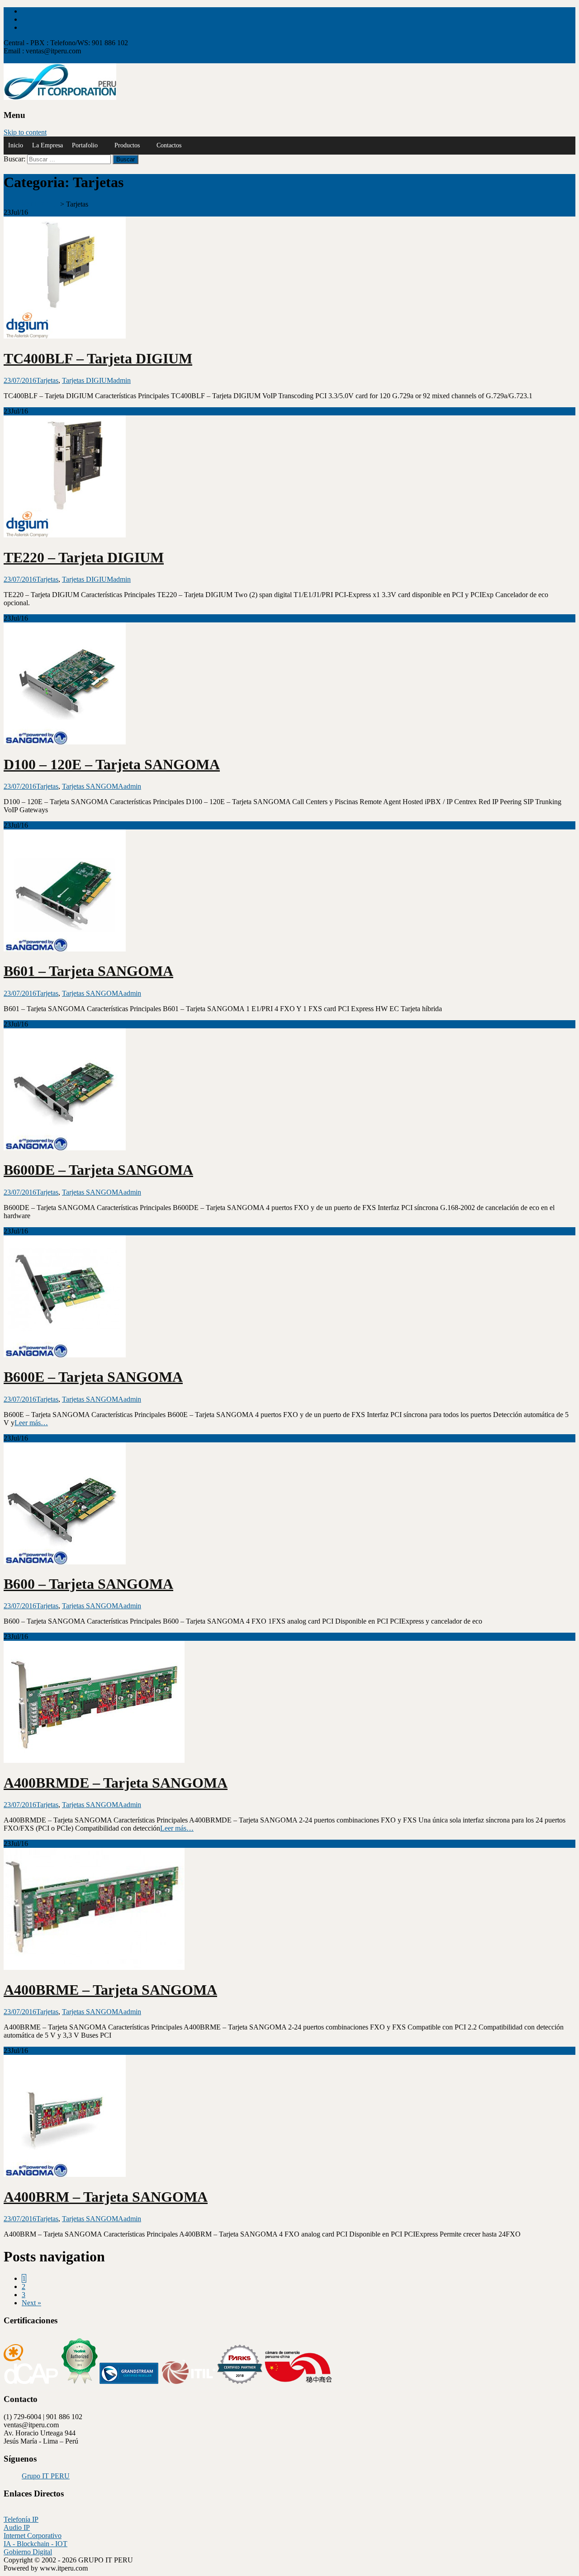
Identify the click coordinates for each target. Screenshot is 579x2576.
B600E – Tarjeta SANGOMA (93, 1377)
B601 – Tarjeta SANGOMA (88, 971)
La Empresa (47, 145)
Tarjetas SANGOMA (93, 786)
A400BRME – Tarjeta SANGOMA (110, 1990)
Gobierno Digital (28, 2552)
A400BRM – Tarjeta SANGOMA (106, 2197)
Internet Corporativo (33, 2536)
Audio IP (17, 2527)
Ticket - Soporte (26, 59)
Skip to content (25, 132)
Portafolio (85, 145)
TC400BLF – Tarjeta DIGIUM (98, 358)
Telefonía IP (21, 2519)
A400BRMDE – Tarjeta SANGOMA (116, 1783)
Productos (127, 145)
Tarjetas (47, 380)
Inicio (16, 145)
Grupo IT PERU (46, 2476)
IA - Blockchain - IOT (36, 2544)
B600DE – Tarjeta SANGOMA (98, 1170)
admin (122, 380)
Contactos (169, 145)
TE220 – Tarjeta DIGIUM (84, 557)
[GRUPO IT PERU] (60, 97)
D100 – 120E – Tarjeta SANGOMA (112, 764)
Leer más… (31, 1423)
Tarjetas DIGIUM (88, 380)
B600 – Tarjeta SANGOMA (88, 1584)
